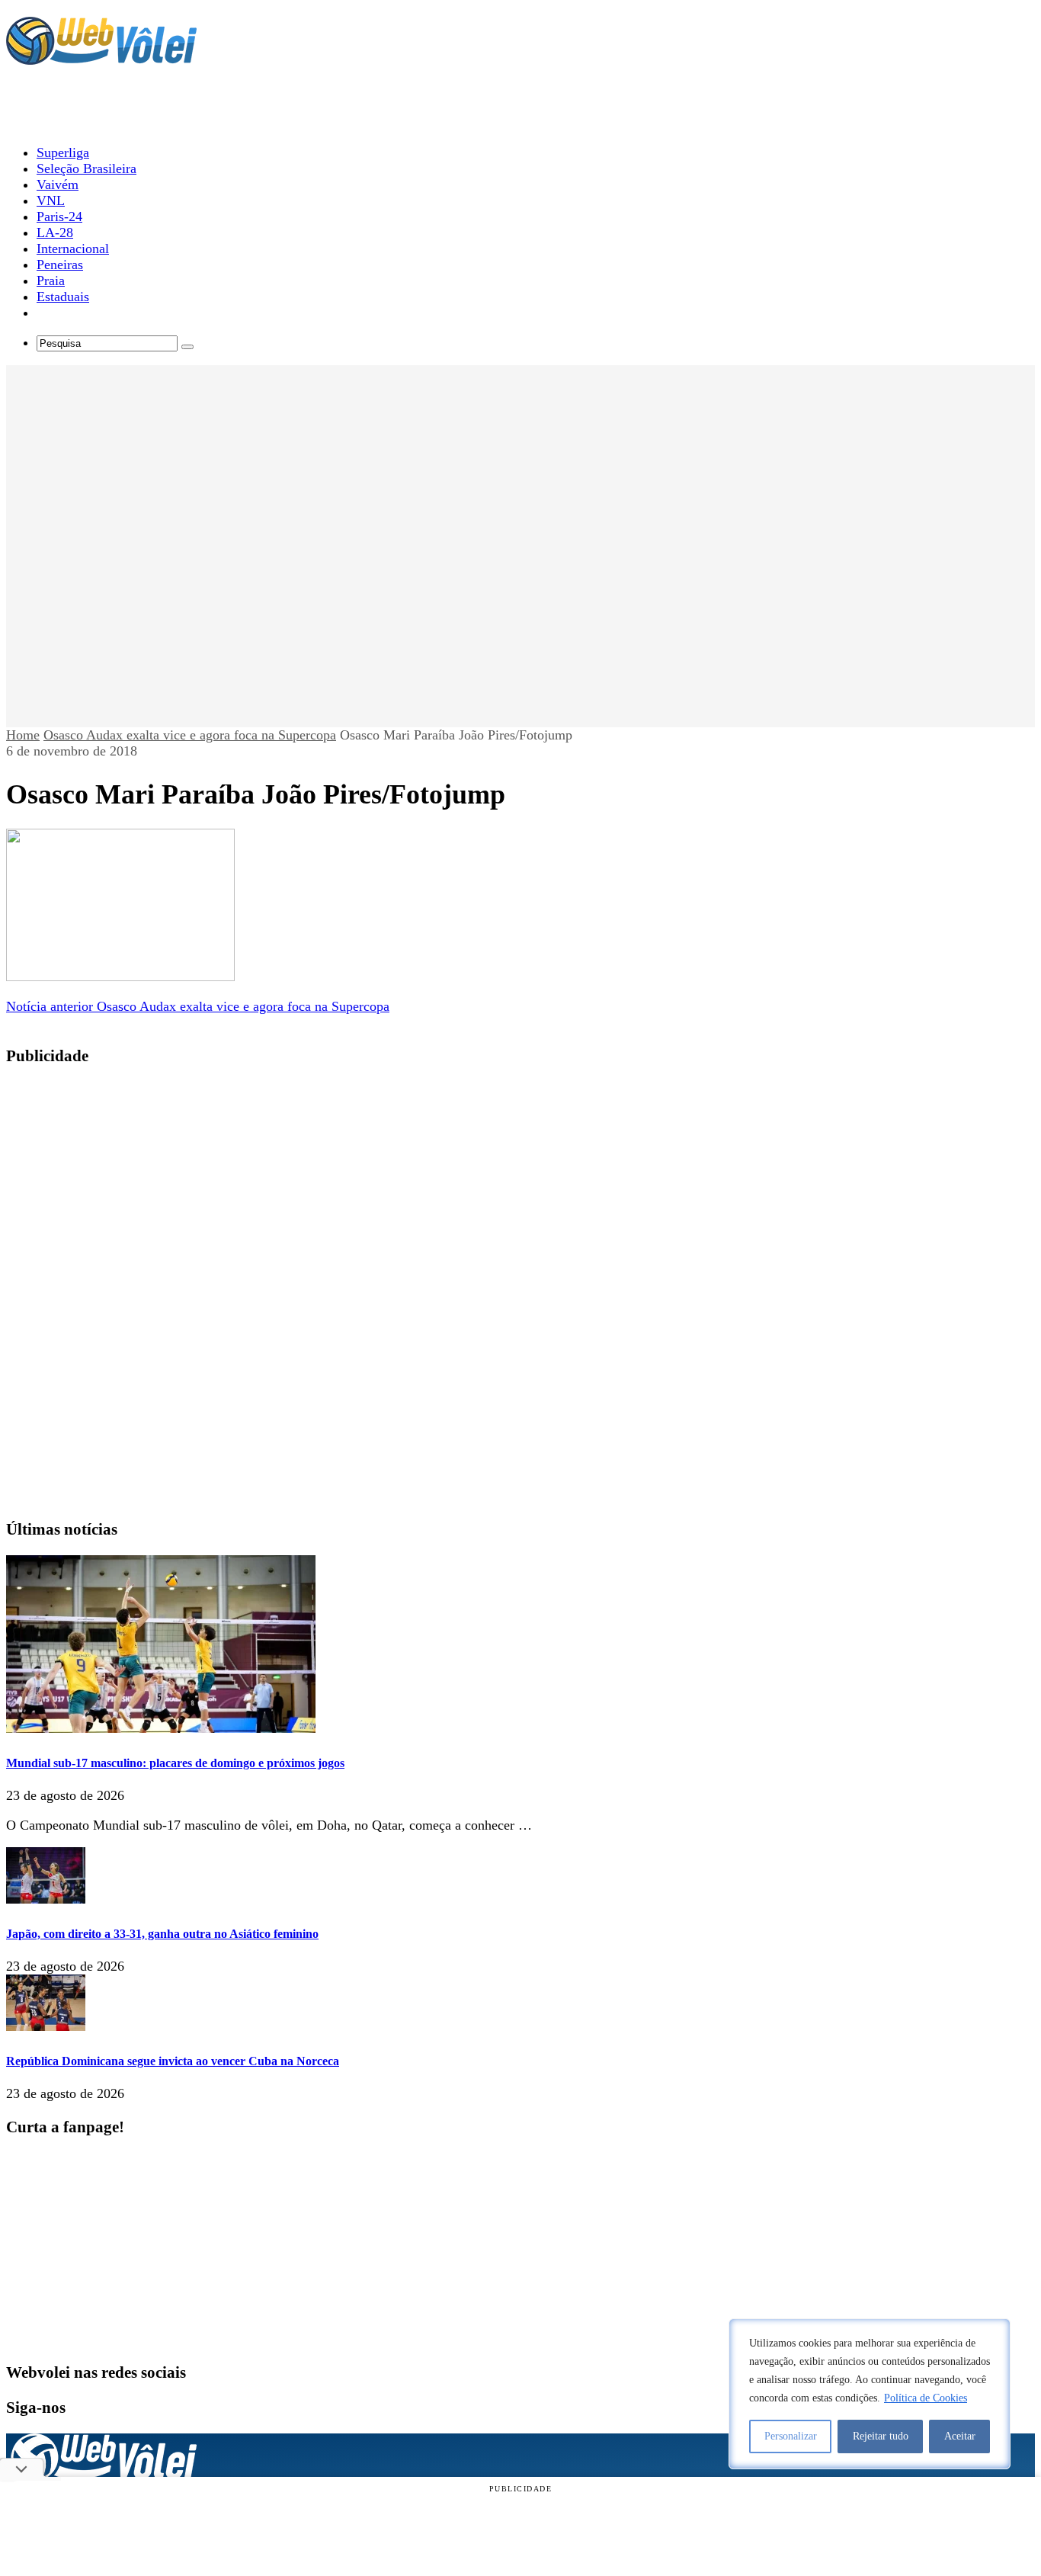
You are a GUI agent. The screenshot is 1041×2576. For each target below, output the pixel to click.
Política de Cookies (926, 2398)
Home (23, 735)
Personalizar (791, 2436)
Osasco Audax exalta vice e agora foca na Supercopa (190, 735)
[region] (870, 2394)
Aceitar (960, 2436)
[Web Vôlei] (101, 58)
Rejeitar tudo (881, 2436)
